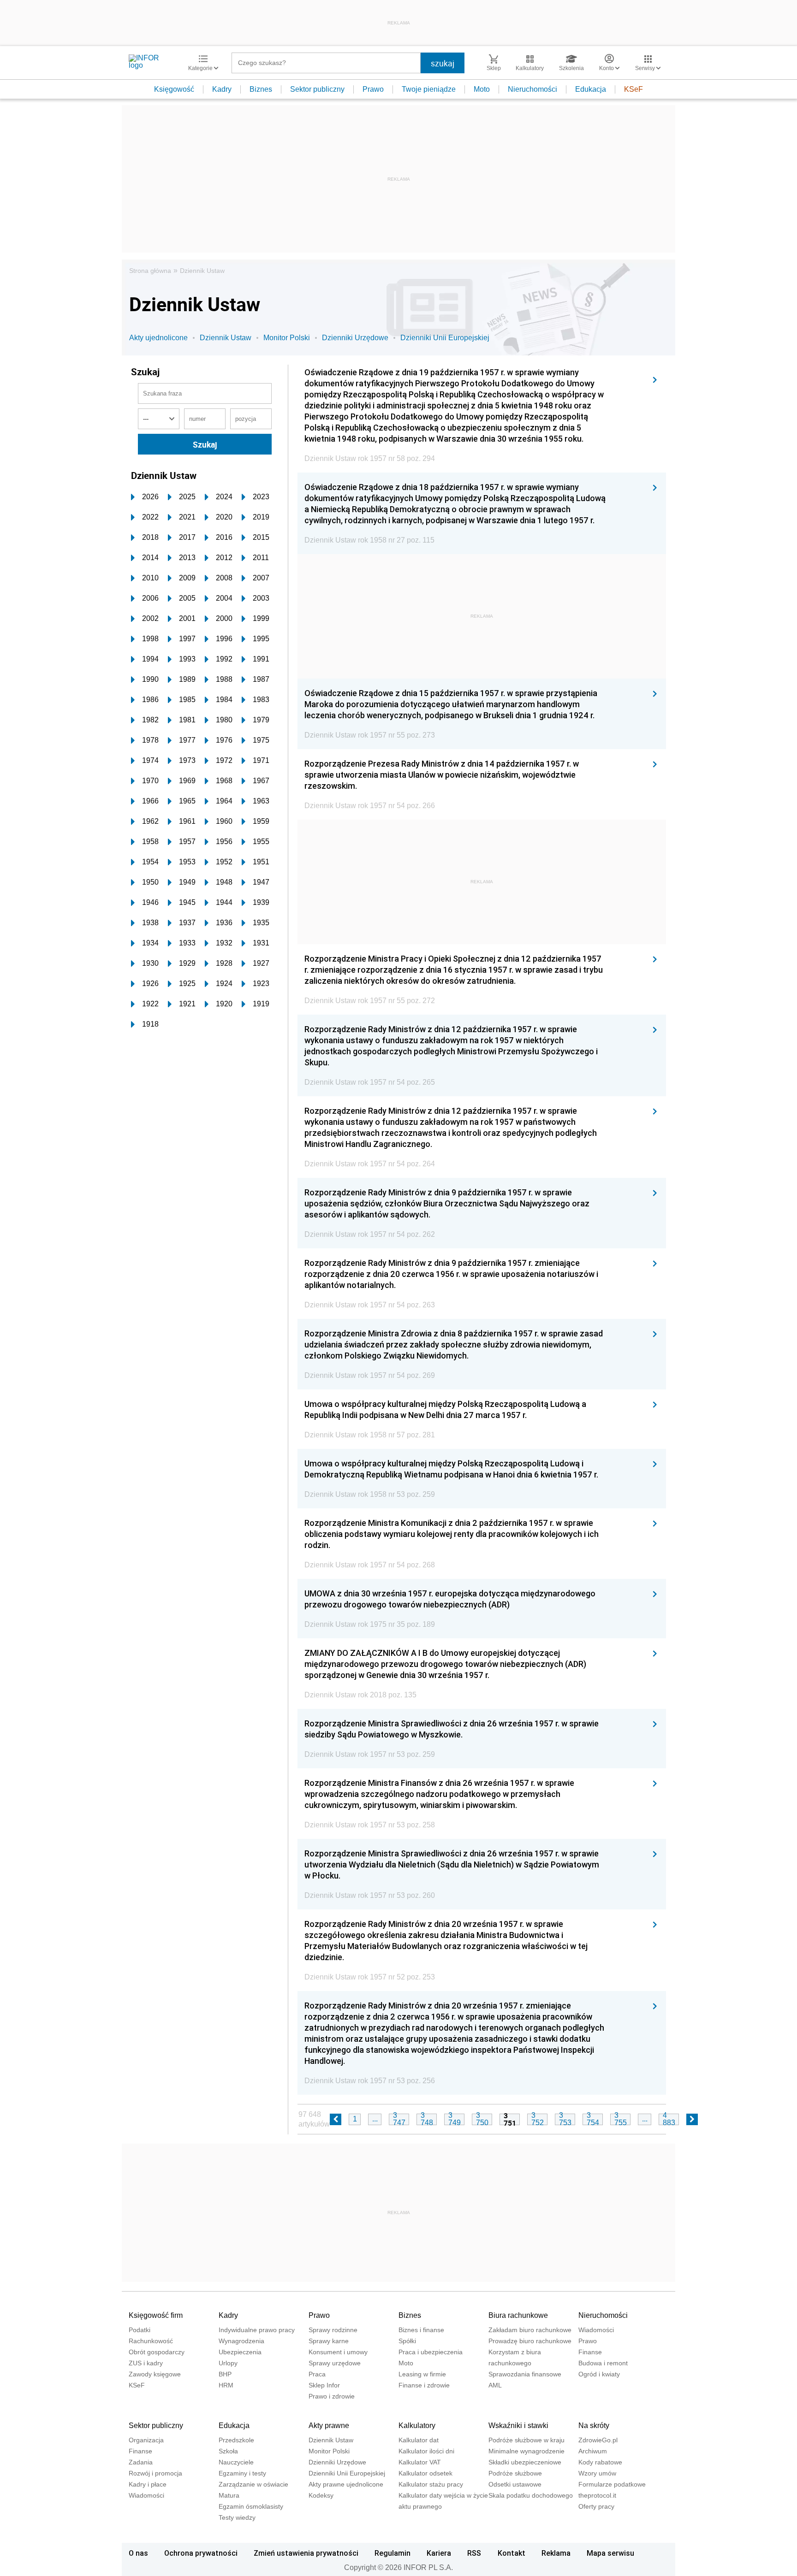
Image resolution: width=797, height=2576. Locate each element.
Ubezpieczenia (240, 2352)
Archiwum (593, 2451)
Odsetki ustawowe (515, 2484)
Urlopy (228, 2363)
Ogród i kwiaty (599, 2374)
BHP (225, 2374)
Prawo (373, 89)
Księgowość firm (156, 2315)
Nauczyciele (236, 2462)
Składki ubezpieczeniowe (525, 2462)
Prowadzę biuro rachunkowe (530, 2341)
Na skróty (594, 2425)
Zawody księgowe (155, 2374)
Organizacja (146, 2440)
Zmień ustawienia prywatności (306, 2553)
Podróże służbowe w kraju (526, 2440)
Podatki (140, 2330)
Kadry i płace (148, 2484)
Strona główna (150, 271)
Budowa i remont (603, 2363)
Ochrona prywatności (201, 2553)
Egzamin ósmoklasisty (251, 2506)
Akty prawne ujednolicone (346, 2484)
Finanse (590, 2352)
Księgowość (174, 89)
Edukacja (591, 89)
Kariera (439, 2553)
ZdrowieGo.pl (598, 2440)
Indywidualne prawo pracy (257, 2330)
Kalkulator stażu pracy (431, 2484)
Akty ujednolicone (158, 338)
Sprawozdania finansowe (525, 2374)
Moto (482, 89)
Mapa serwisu (610, 2553)
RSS (474, 2553)
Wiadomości (596, 2330)
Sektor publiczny (317, 89)
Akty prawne (329, 2425)
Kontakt (512, 2553)
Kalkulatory (417, 2425)
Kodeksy (321, 2495)
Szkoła (228, 2451)
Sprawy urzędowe (335, 2363)
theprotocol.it (597, 2495)
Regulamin (393, 2553)
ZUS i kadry (146, 2363)
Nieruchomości (532, 89)
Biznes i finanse (421, 2330)
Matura (229, 2495)
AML (495, 2385)
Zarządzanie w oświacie (253, 2484)
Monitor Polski (287, 338)
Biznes (261, 89)
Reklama (556, 2553)
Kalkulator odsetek (425, 2473)
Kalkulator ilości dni (426, 2451)
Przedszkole (236, 2440)
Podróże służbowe (515, 2473)
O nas (138, 2553)
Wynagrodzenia (241, 2341)
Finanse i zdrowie (424, 2385)
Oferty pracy (596, 2506)
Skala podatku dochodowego (531, 2495)
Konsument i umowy (338, 2352)
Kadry (222, 89)
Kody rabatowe (600, 2462)
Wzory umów (597, 2473)
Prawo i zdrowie (332, 2396)
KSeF (633, 89)
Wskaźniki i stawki (518, 2425)
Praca (317, 2374)
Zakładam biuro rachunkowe (530, 2330)
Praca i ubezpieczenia (431, 2352)
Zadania (141, 2462)
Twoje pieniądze (429, 89)
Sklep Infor (324, 2385)
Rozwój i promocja (155, 2473)
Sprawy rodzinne (333, 2330)
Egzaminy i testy (242, 2473)
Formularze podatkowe (612, 2484)
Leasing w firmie (422, 2374)
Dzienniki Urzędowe (355, 338)
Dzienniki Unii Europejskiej (445, 338)
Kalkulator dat (419, 2440)
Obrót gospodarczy (157, 2352)
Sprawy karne (329, 2341)
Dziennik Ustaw (202, 271)
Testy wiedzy (237, 2517)
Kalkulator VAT (420, 2462)
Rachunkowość (151, 2341)
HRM (226, 2385)
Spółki (407, 2341)
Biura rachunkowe (518, 2315)
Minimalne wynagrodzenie (526, 2451)
